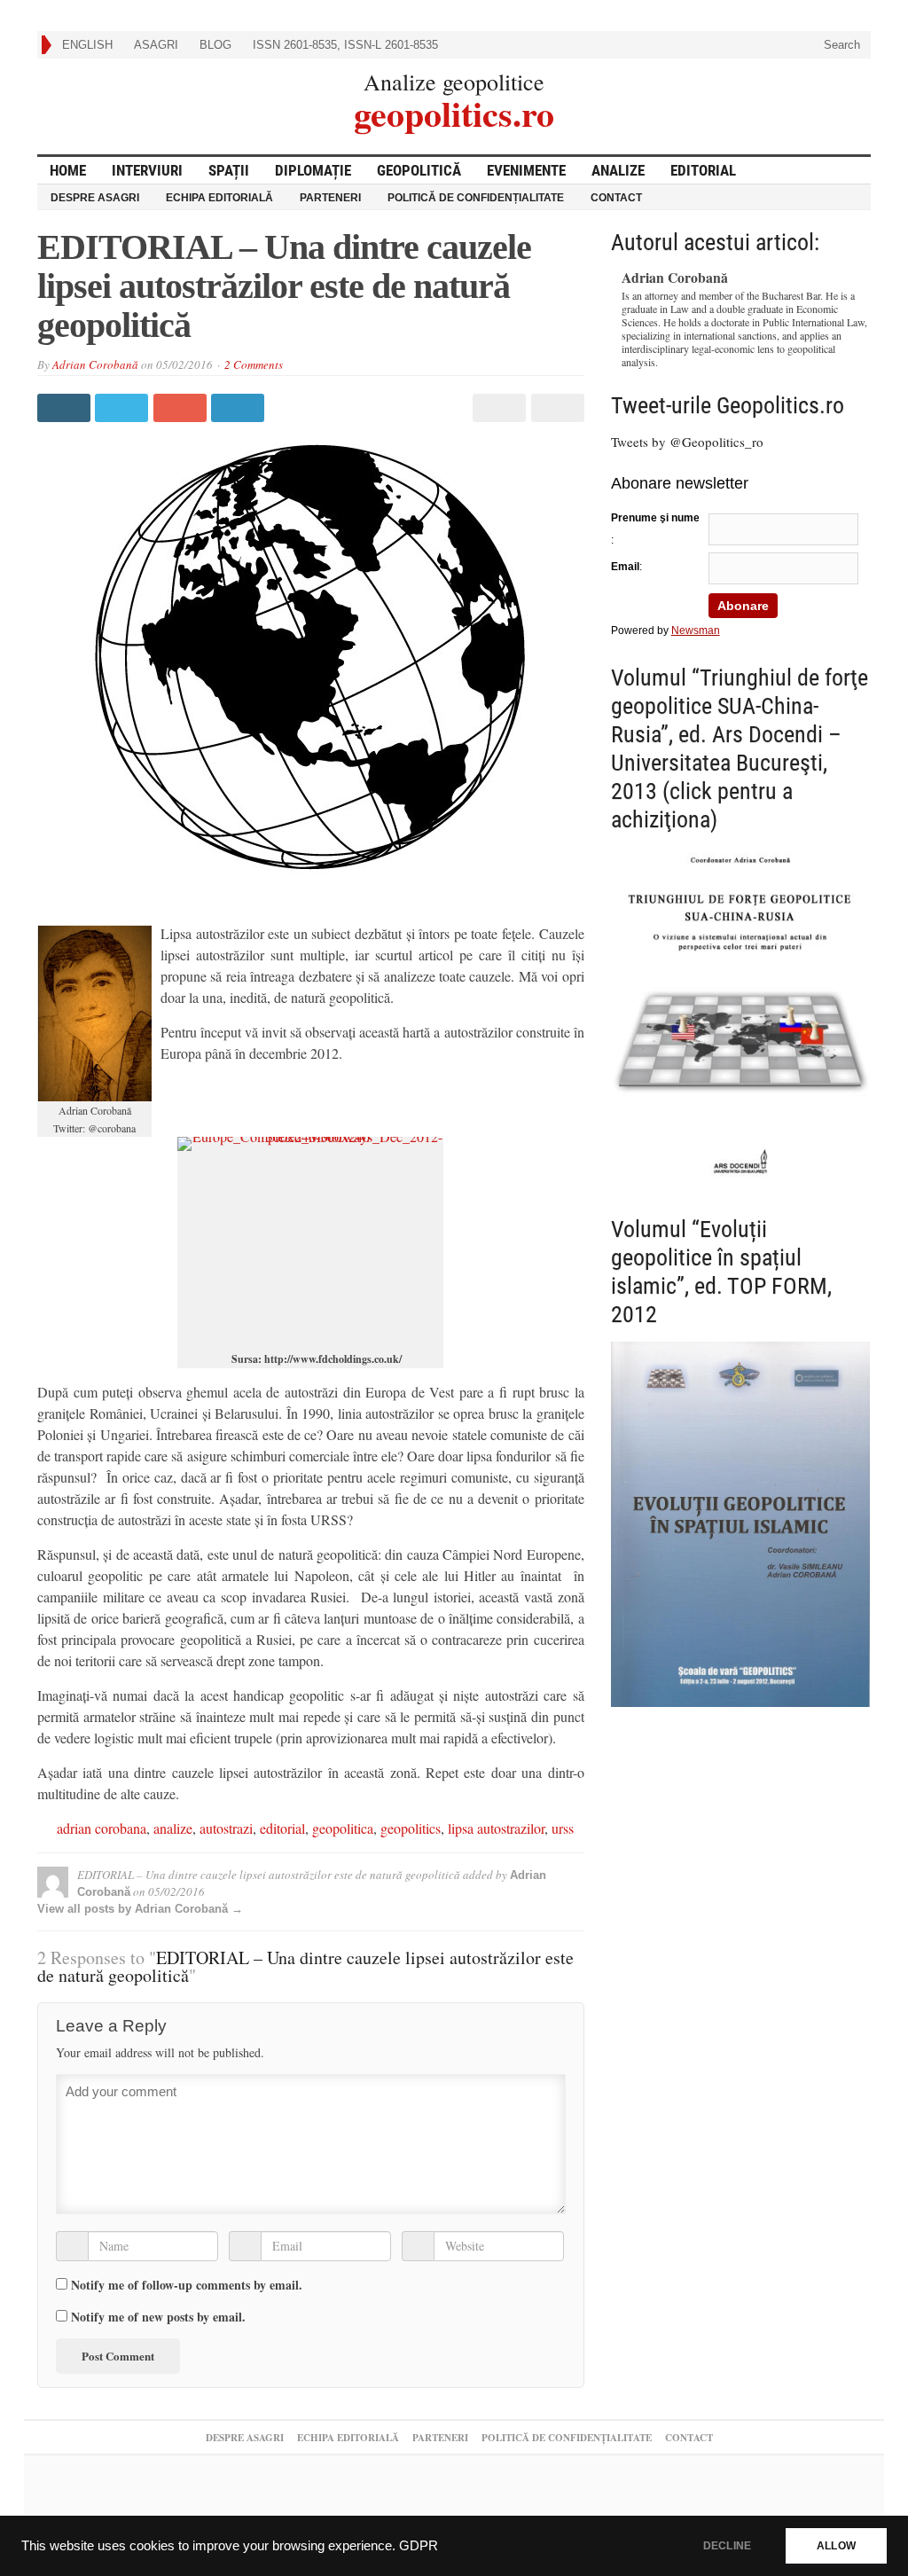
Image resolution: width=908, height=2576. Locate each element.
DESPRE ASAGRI (95, 198)
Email (625, 567)
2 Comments (254, 364)
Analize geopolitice (454, 82)
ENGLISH (87, 45)
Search (840, 45)
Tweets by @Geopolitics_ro (687, 442)
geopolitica (343, 1828)
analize (173, 1828)
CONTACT (616, 198)
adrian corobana (102, 1828)
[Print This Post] (497, 408)
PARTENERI (330, 198)
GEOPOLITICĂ (419, 170)
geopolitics (411, 1828)
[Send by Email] (555, 408)
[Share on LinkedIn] (240, 408)
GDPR (419, 2546)
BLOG (215, 45)
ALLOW (836, 2546)
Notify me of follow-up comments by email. (187, 2285)
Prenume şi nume (655, 518)
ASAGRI (156, 45)
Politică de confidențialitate (476, 198)
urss (563, 1828)
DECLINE (727, 2546)
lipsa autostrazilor (496, 1828)
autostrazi (226, 1828)
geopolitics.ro (454, 111)
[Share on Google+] (182, 408)
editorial (282, 1828)
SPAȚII (229, 170)
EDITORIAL (703, 170)
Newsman (696, 630)
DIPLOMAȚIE (313, 170)
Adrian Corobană (95, 364)
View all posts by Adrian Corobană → (140, 1909)
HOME (68, 170)
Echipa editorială (219, 198)
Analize (618, 170)
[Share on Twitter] (124, 408)
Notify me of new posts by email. (158, 2317)
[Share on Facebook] (66, 408)
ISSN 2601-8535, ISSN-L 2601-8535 (345, 45)
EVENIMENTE (526, 170)
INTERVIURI (147, 170)
